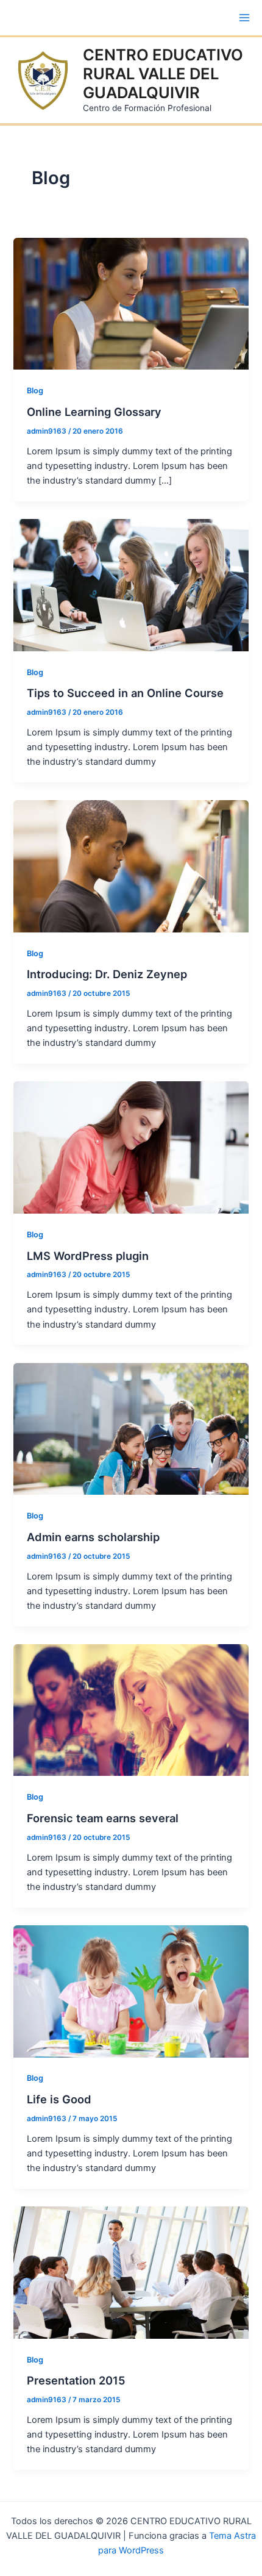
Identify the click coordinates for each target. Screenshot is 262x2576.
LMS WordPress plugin (88, 1256)
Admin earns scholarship (93, 1537)
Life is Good (59, 2099)
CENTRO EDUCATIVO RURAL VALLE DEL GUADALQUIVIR (163, 73)
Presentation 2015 (76, 2380)
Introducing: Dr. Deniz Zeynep (107, 974)
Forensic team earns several (103, 1818)
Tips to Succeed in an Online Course (125, 693)
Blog (35, 391)
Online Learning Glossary (94, 412)
